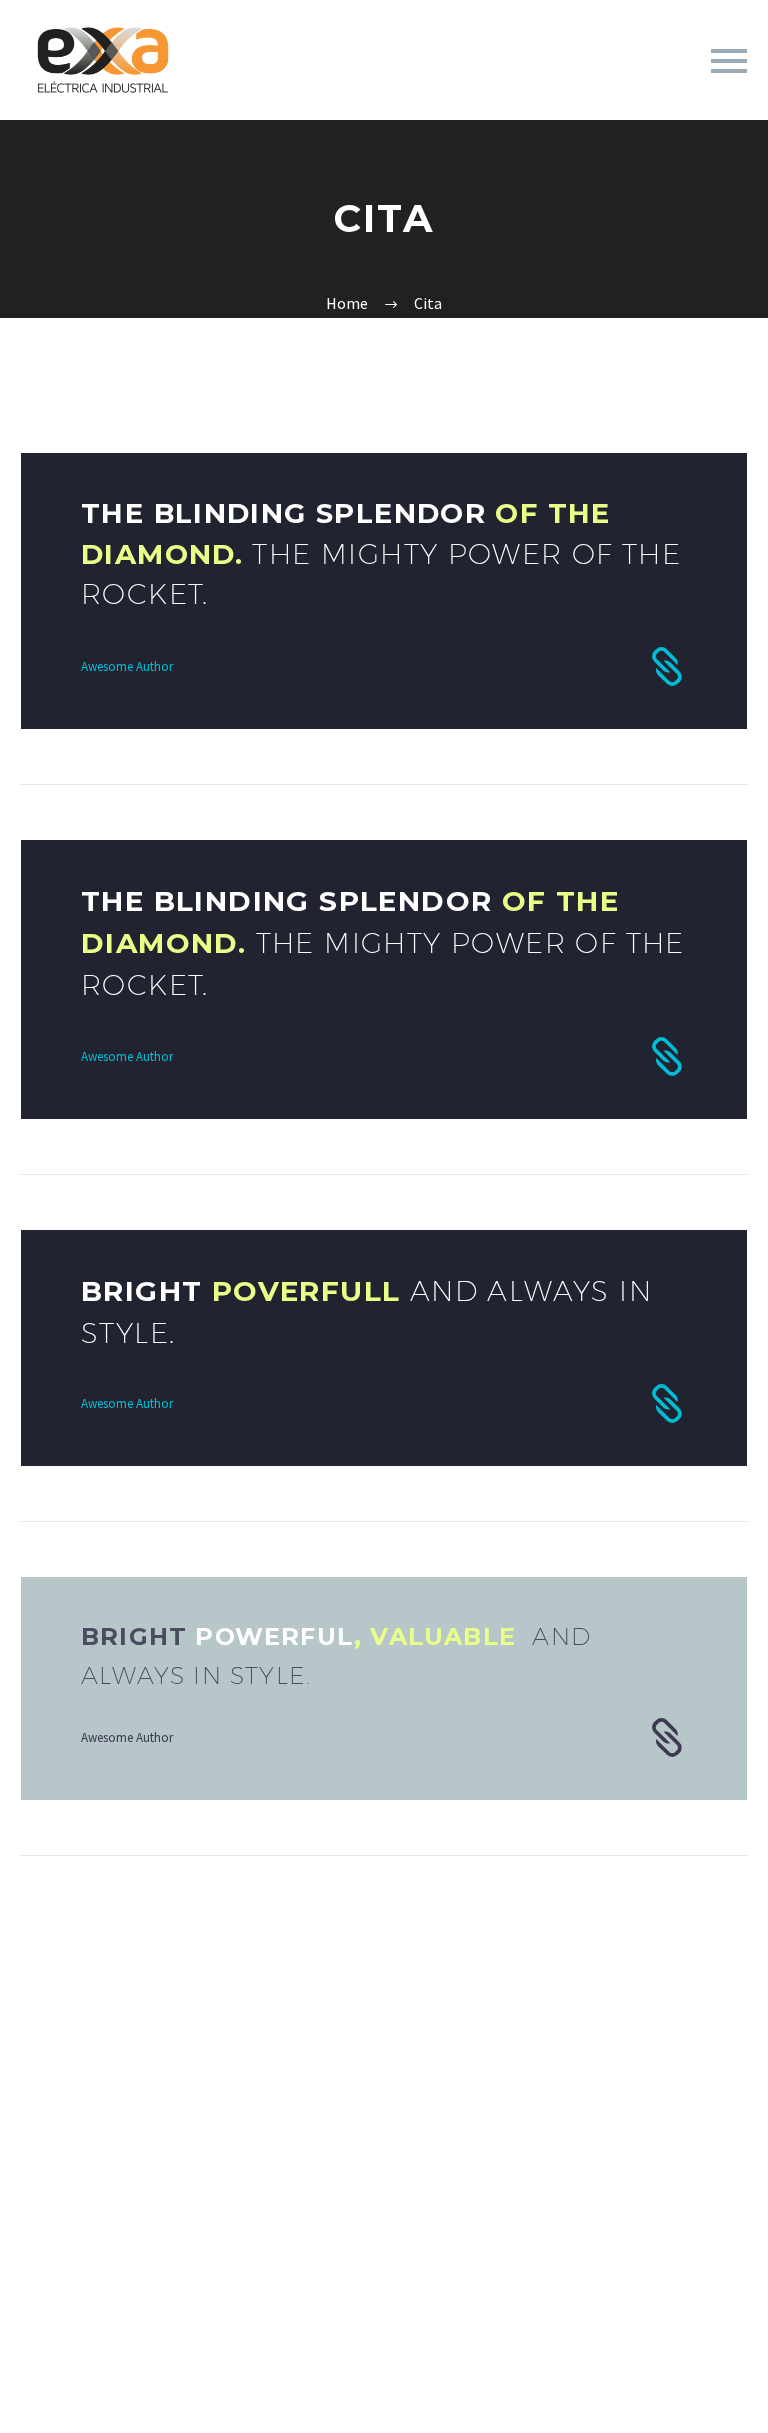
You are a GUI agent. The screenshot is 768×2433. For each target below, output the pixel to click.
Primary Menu (729, 61)
